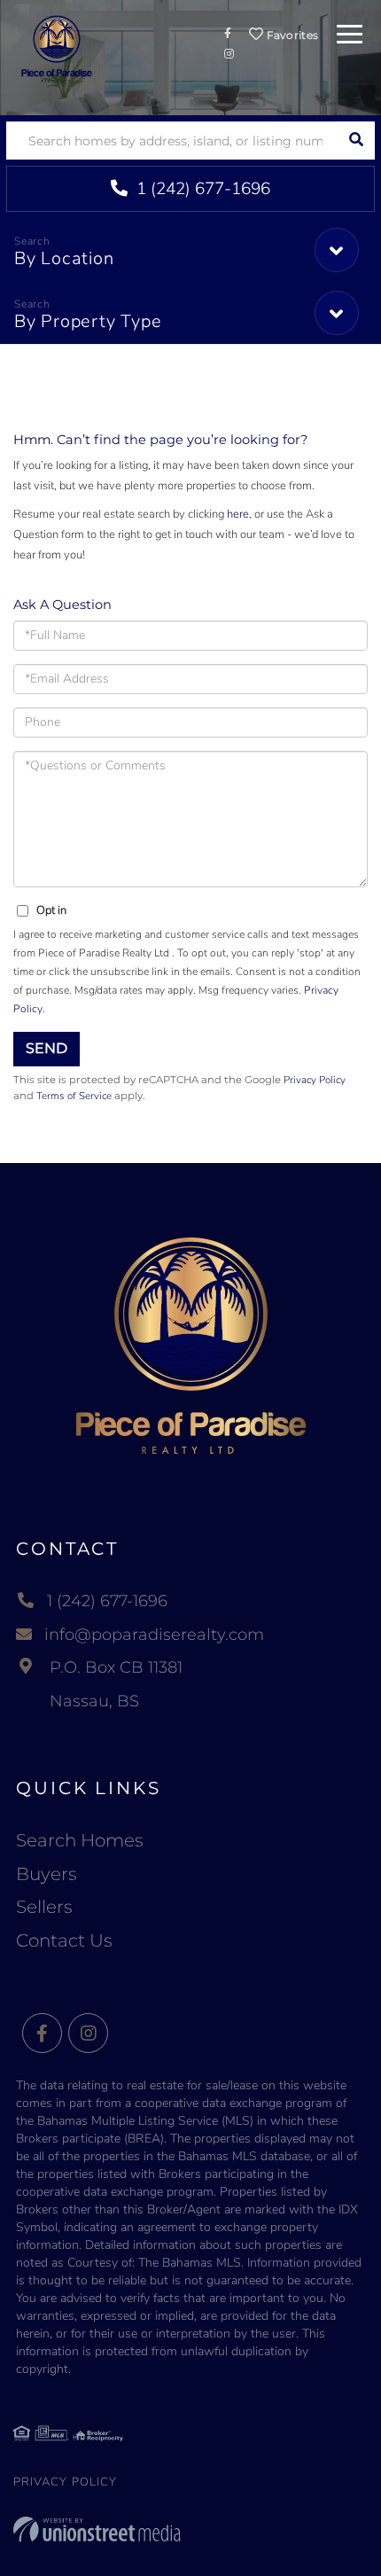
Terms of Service (74, 1096)
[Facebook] (42, 2034)
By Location (64, 258)
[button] (356, 141)
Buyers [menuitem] (47, 1874)
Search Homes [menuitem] (80, 1840)
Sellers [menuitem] (44, 1907)
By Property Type (88, 321)
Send (47, 1048)
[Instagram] (88, 2034)
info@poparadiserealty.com (154, 1635)
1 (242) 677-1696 (201, 189)
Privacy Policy (315, 1080)
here (238, 514)
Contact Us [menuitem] (64, 1940)
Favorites (291, 35)
